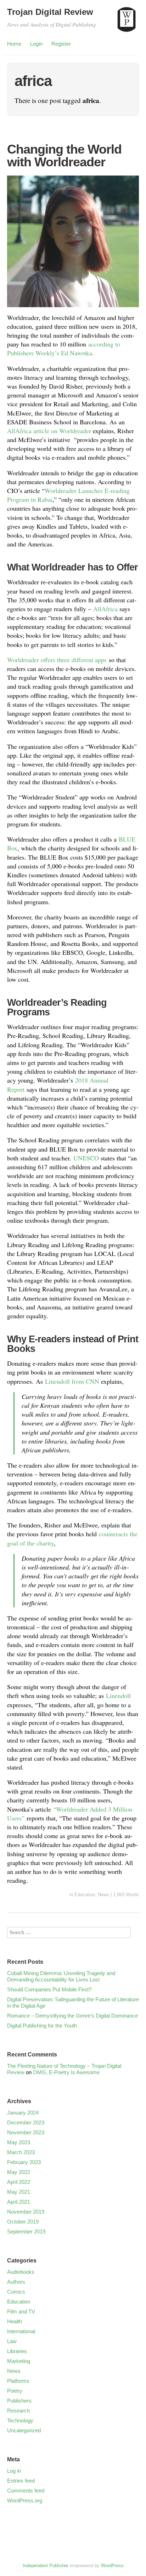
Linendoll (118, 1696)
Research (18, 2411)
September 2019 (26, 2231)
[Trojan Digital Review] (127, 23)
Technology (20, 2420)
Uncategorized (24, 2430)
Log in (14, 2471)
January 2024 (23, 2113)
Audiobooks (21, 2272)
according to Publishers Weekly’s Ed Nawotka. (64, 348)
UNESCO (86, 1158)
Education (85, 1895)
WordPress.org (25, 2500)
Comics (16, 2292)
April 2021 (19, 2202)
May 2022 (19, 2172)
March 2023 (21, 2152)
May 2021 (19, 2192)
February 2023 (24, 2162)
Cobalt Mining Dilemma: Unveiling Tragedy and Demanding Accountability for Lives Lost (61, 1976)
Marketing (19, 2361)
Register (61, 44)
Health (15, 2321)
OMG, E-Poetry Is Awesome (66, 2072)
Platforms (18, 2381)
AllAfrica (105, 609)
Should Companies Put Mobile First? (49, 1989)
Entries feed (21, 2481)
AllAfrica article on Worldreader (49, 431)
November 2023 (26, 2132)
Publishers (19, 2401)
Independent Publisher (46, 2566)
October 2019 (23, 2222)
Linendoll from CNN (72, 1381)
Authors (16, 2282)
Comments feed (26, 2491)
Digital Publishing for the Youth (42, 2026)
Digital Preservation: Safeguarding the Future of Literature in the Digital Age (73, 2003)
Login (36, 44)
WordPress (112, 2566)
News (103, 1895)
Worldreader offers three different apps (57, 660)
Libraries (17, 2351)
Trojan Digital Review (50, 12)
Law (12, 2341)
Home (14, 44)
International (21, 2331)
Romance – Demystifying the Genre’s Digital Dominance (72, 2016)
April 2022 (19, 2182)
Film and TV (21, 2311)
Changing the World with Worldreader (64, 156)
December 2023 (26, 2122)
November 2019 (26, 2212)
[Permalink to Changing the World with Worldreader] (73, 308)
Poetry (15, 2391)
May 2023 (19, 2142)
